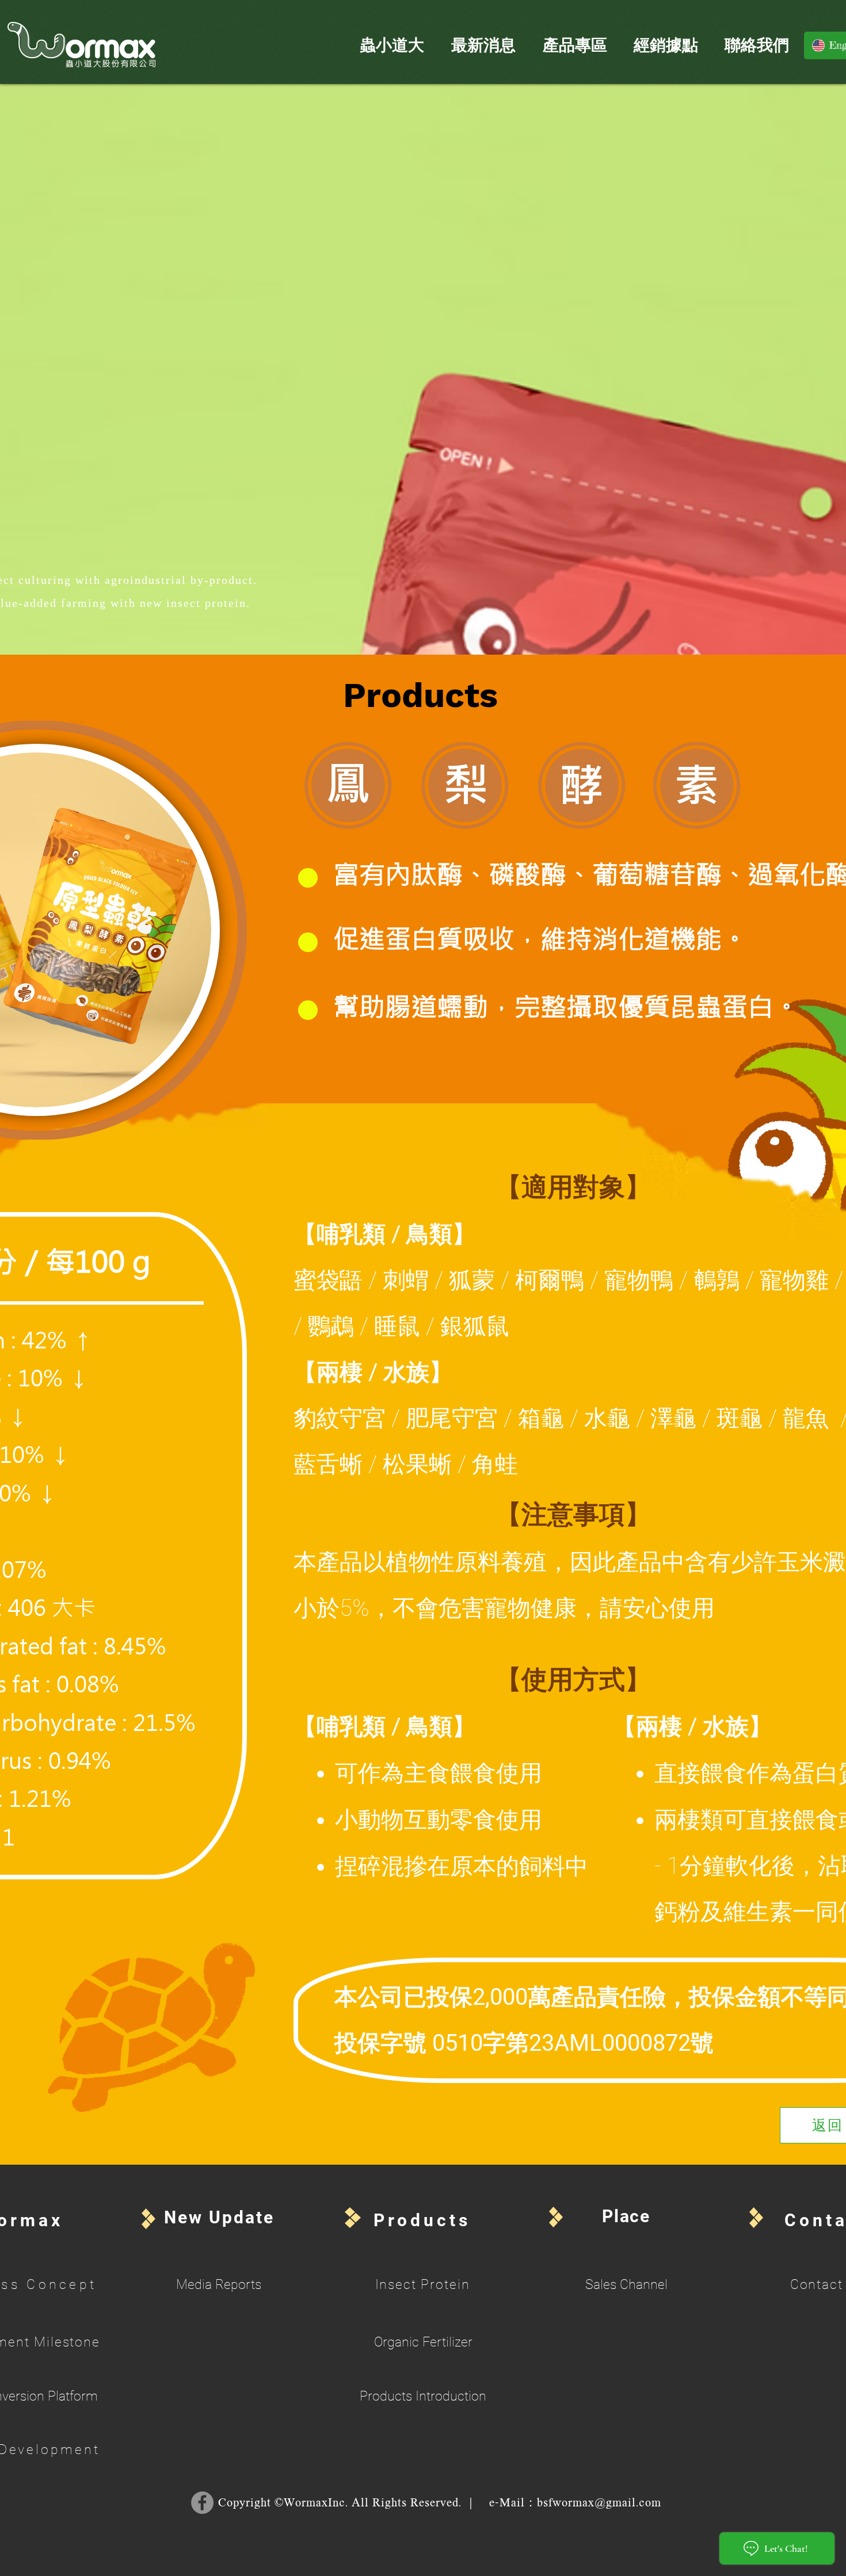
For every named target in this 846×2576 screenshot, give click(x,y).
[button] (392, 45)
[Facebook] (202, 2503)
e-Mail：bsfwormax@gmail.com (575, 2504)
